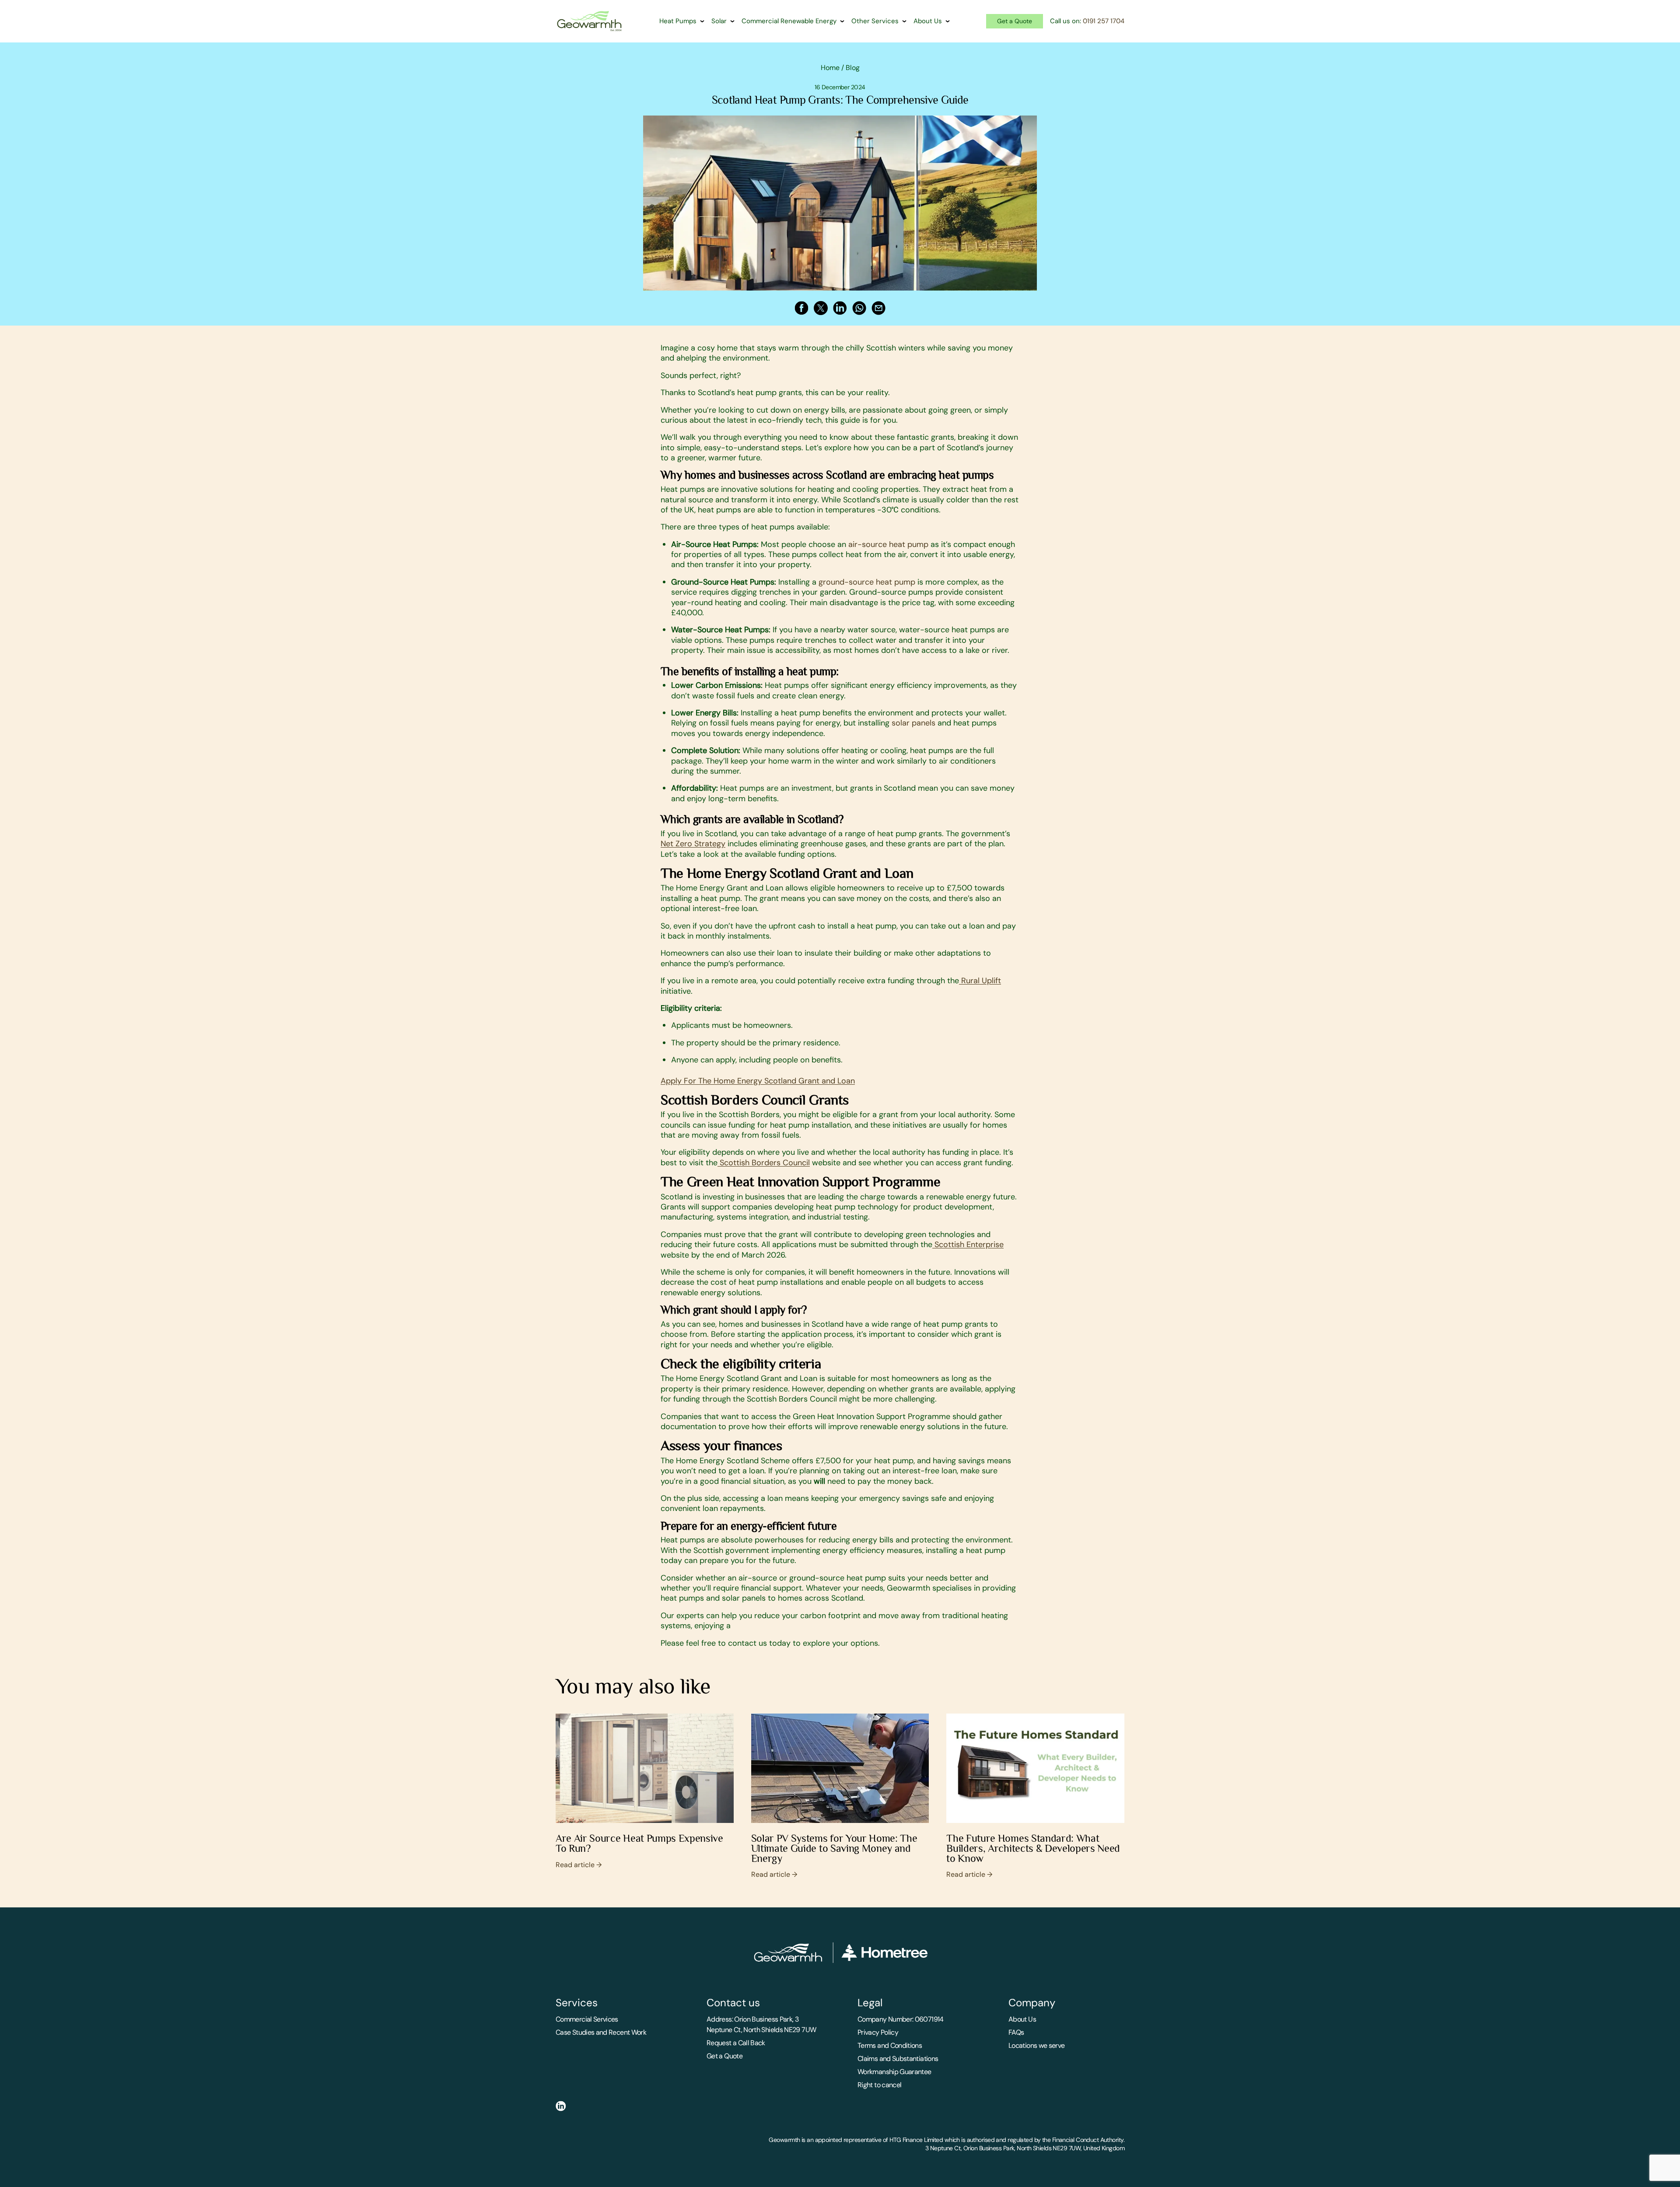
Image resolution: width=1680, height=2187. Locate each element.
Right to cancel (879, 2085)
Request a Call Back (736, 2043)
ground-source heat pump (866, 582)
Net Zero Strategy (693, 844)
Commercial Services (587, 2019)
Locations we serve (1036, 2045)
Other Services (875, 21)
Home (830, 68)
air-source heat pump (887, 544)
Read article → (579, 1865)
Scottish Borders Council (764, 1163)
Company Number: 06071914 (901, 2019)
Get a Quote (1015, 21)
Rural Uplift (980, 981)
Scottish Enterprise (968, 1244)
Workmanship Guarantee (894, 2072)
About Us (928, 21)
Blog (853, 68)
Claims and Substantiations (898, 2059)
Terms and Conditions (890, 2045)
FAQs (1016, 2032)
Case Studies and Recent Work (601, 2032)
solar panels (912, 723)
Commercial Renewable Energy (789, 21)
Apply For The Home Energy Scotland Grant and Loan (758, 1081)
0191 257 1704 (1104, 21)
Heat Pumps (678, 21)
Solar (719, 21)
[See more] (645, 1768)
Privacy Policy (878, 2032)
